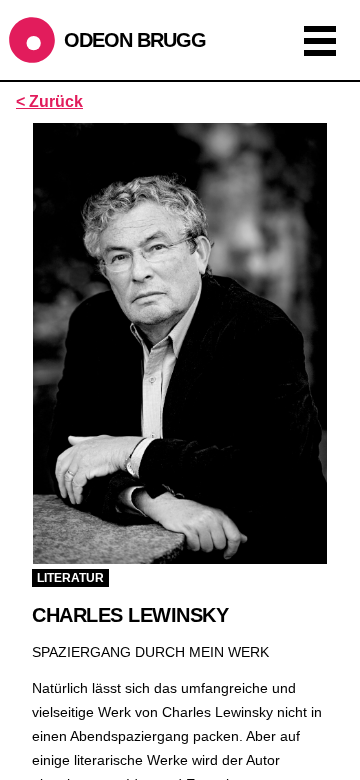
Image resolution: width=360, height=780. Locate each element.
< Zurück (49, 101)
